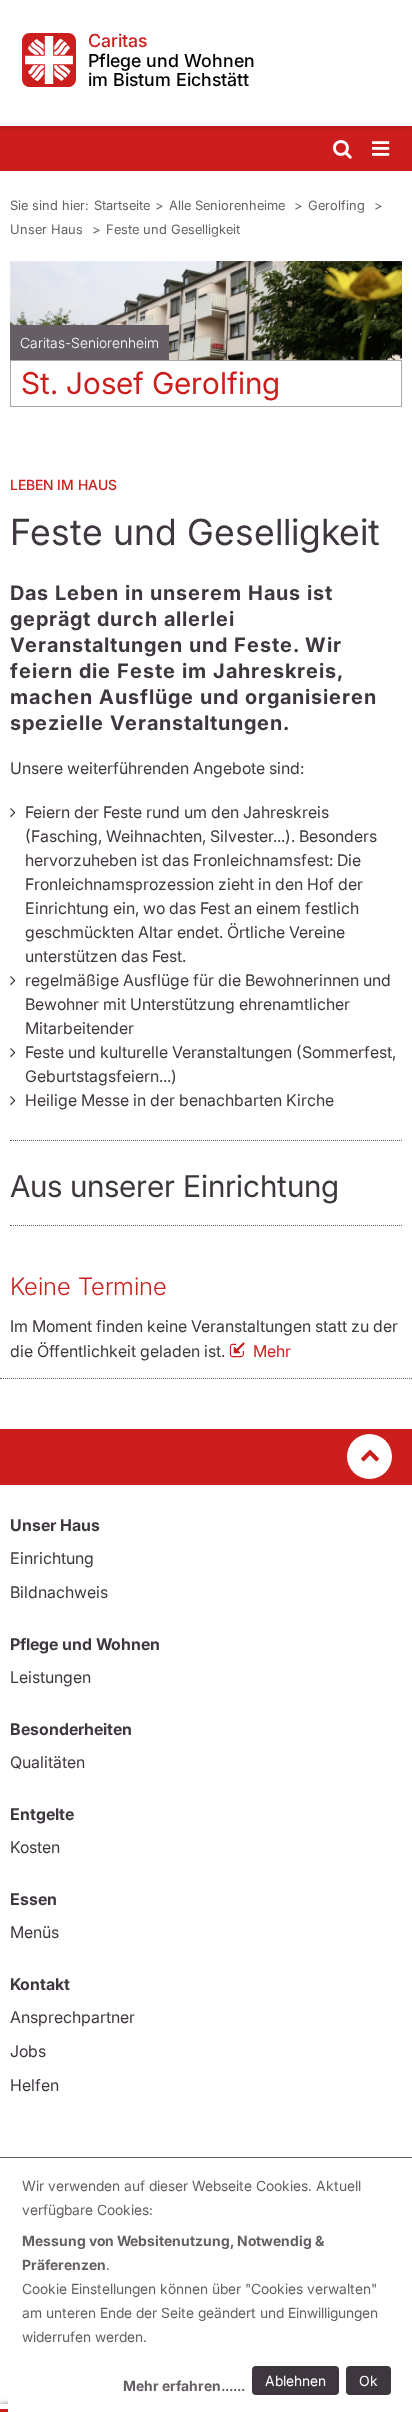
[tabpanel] (206, 341)
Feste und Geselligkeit (173, 229)
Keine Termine (88, 1286)
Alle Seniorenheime (229, 205)
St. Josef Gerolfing (150, 383)
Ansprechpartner (72, 2017)
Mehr (272, 1351)
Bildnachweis (59, 1592)
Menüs (34, 1932)
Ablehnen (295, 2380)
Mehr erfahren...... (184, 2385)
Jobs (28, 2051)
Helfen (34, 2085)
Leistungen (50, 1677)
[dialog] (210, 2288)
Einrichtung (52, 1558)
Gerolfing (338, 205)
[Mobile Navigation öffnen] (382, 149)
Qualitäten (47, 1762)
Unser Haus (48, 229)
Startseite (122, 205)
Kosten (35, 1847)
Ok (368, 2380)
